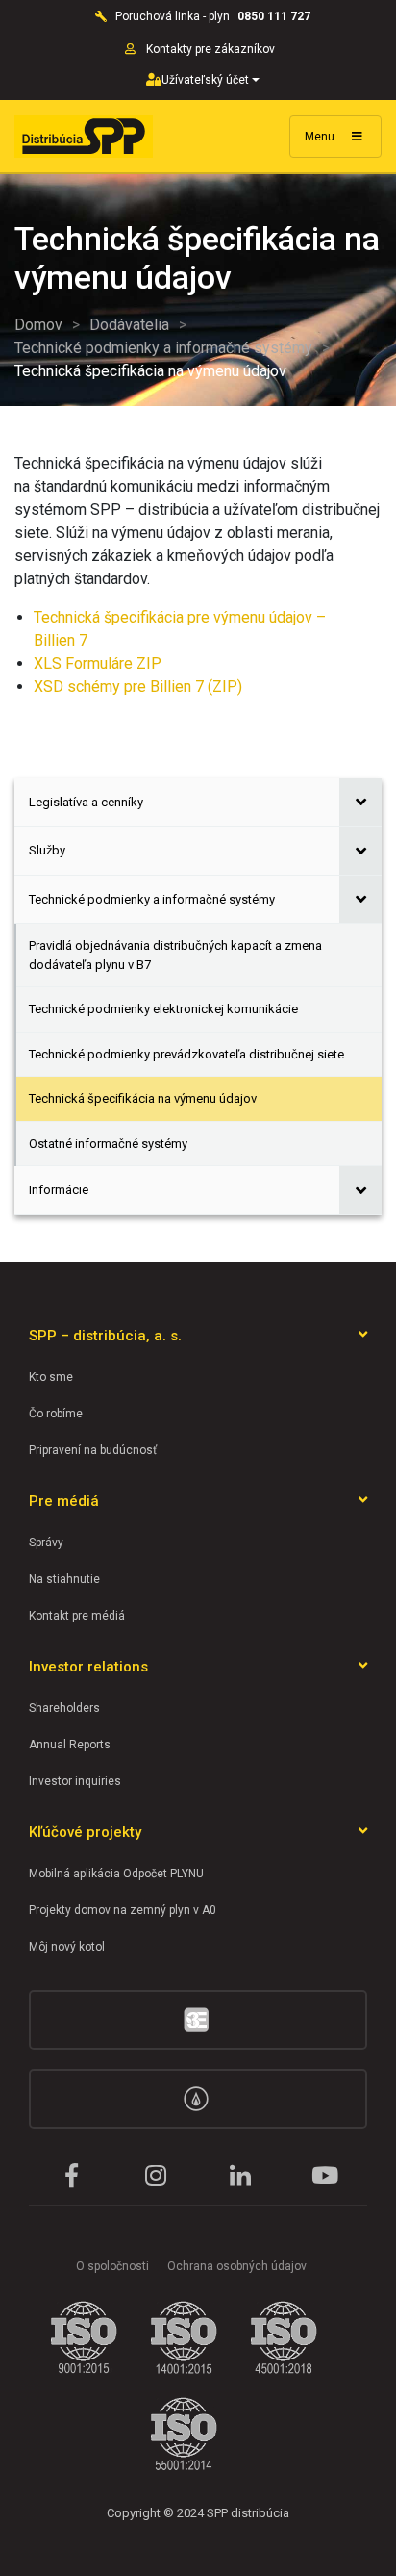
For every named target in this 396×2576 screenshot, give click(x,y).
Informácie (59, 1190)
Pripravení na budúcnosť (93, 1450)
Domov (38, 325)
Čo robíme (56, 1414)
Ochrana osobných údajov (237, 2266)
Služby (47, 850)
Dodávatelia (129, 325)
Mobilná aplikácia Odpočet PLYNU (116, 1874)
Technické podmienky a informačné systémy (163, 348)
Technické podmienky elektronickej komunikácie (163, 1009)
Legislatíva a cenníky (86, 802)
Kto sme (51, 1377)
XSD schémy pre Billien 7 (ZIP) (138, 687)
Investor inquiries (75, 1781)
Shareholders (64, 1708)
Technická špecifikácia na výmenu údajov (143, 1098)
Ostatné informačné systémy (108, 1144)
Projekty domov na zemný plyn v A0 (123, 1910)
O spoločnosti (112, 2266)
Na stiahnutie (64, 1579)
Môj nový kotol (67, 1947)
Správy (46, 1543)
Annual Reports (70, 1745)
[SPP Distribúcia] (84, 136)
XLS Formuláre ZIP (98, 663)
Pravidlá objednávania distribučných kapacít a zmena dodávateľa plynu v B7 (175, 955)
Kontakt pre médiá (77, 1616)
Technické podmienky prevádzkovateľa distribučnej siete (186, 1054)
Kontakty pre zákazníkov (212, 49)
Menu (321, 137)
